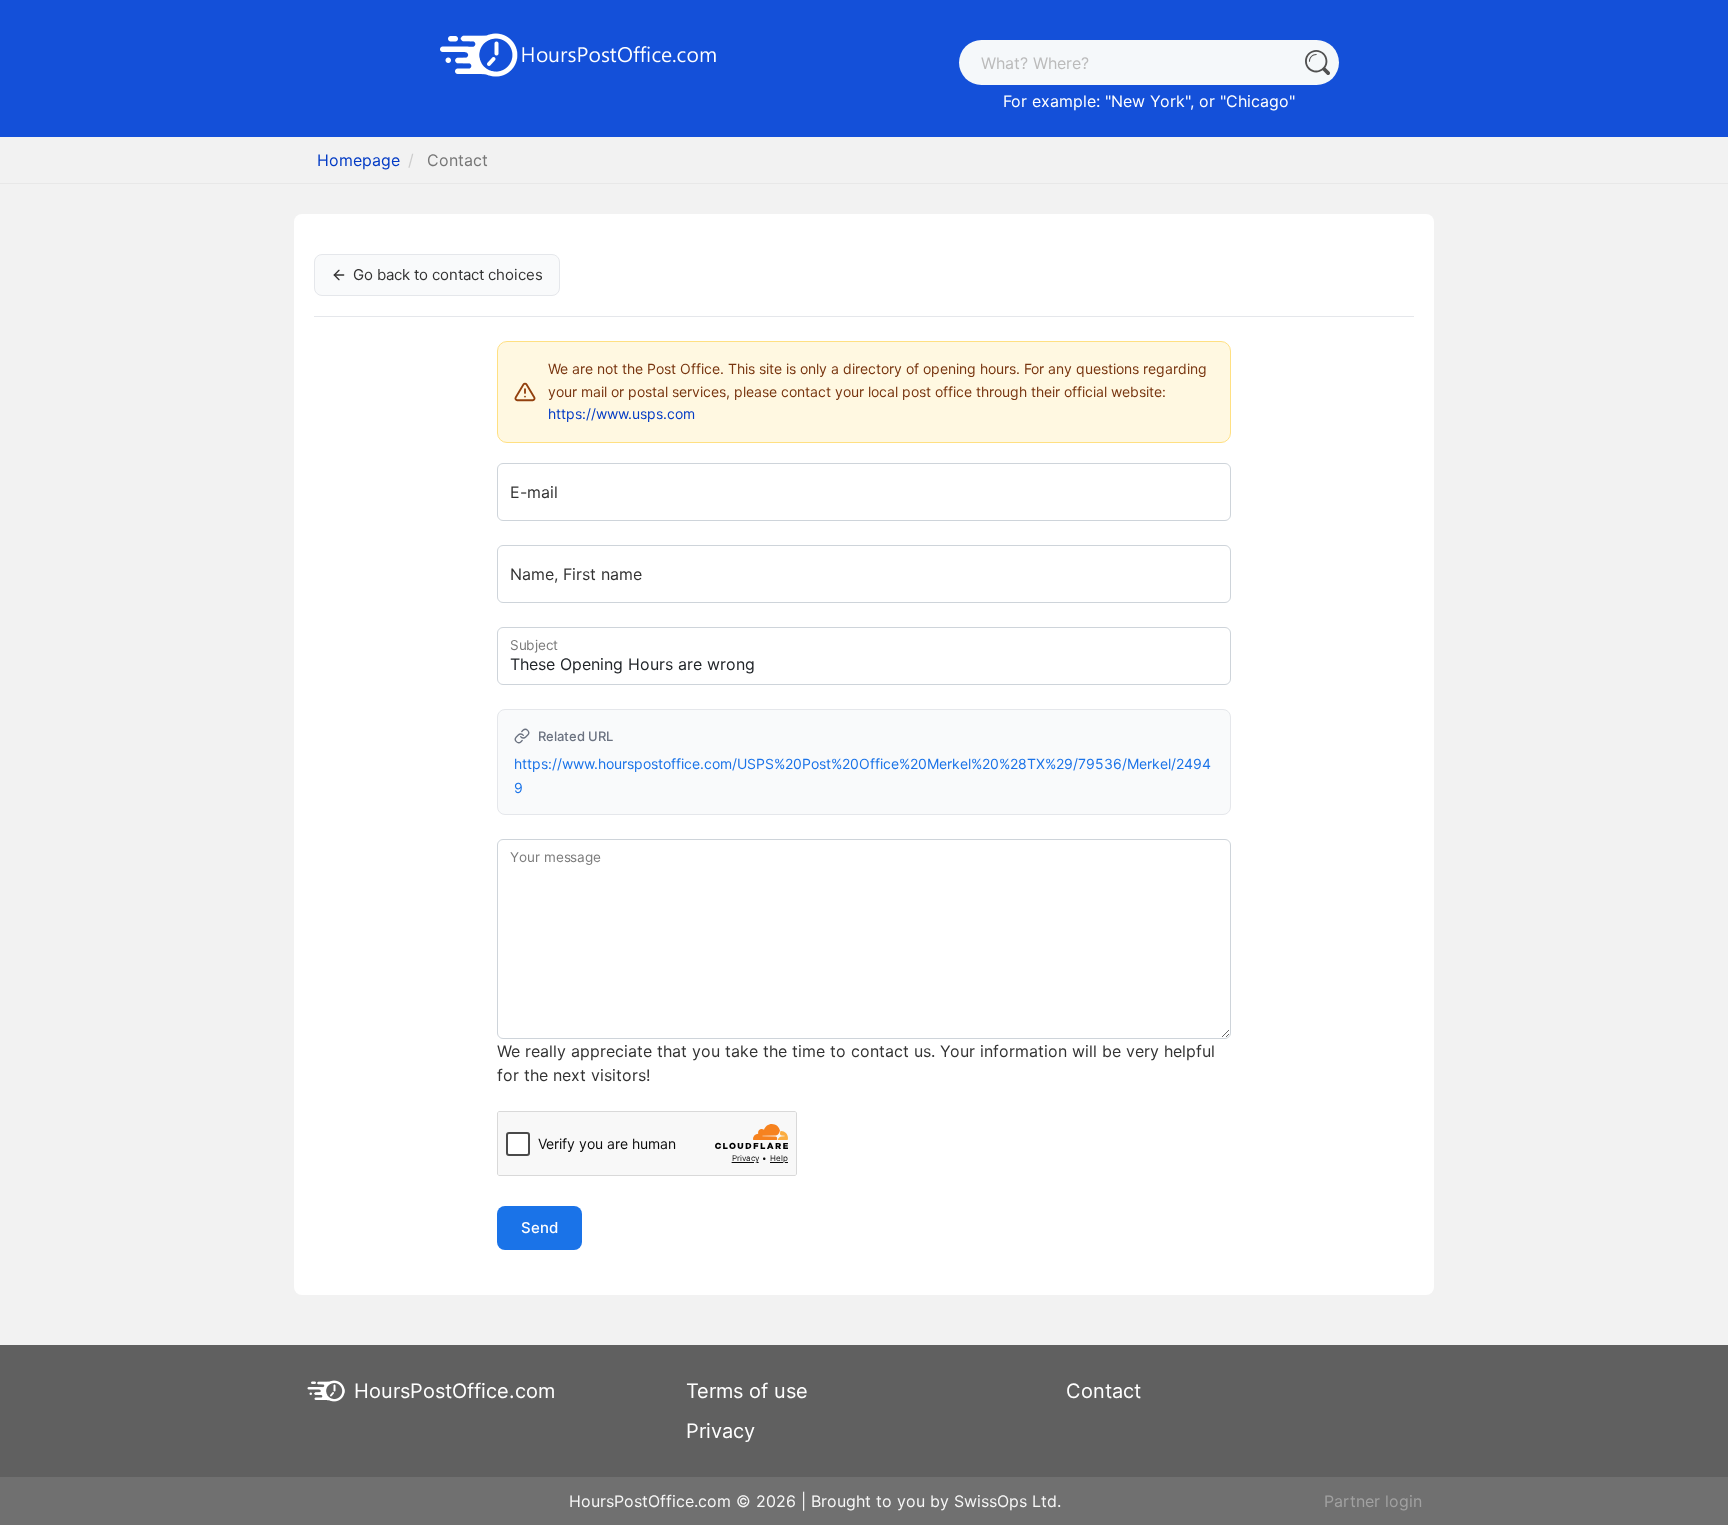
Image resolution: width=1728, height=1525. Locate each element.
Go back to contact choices (448, 274)
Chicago (1257, 101)
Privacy (720, 1431)
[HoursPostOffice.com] (579, 53)
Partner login (1373, 1501)
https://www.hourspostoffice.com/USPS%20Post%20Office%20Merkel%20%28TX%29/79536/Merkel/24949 (862, 775)
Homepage (358, 160)
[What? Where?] (1316, 62)
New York (1148, 101)
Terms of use (747, 1391)
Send (539, 1227)
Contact (1103, 1391)
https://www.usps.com (621, 413)
